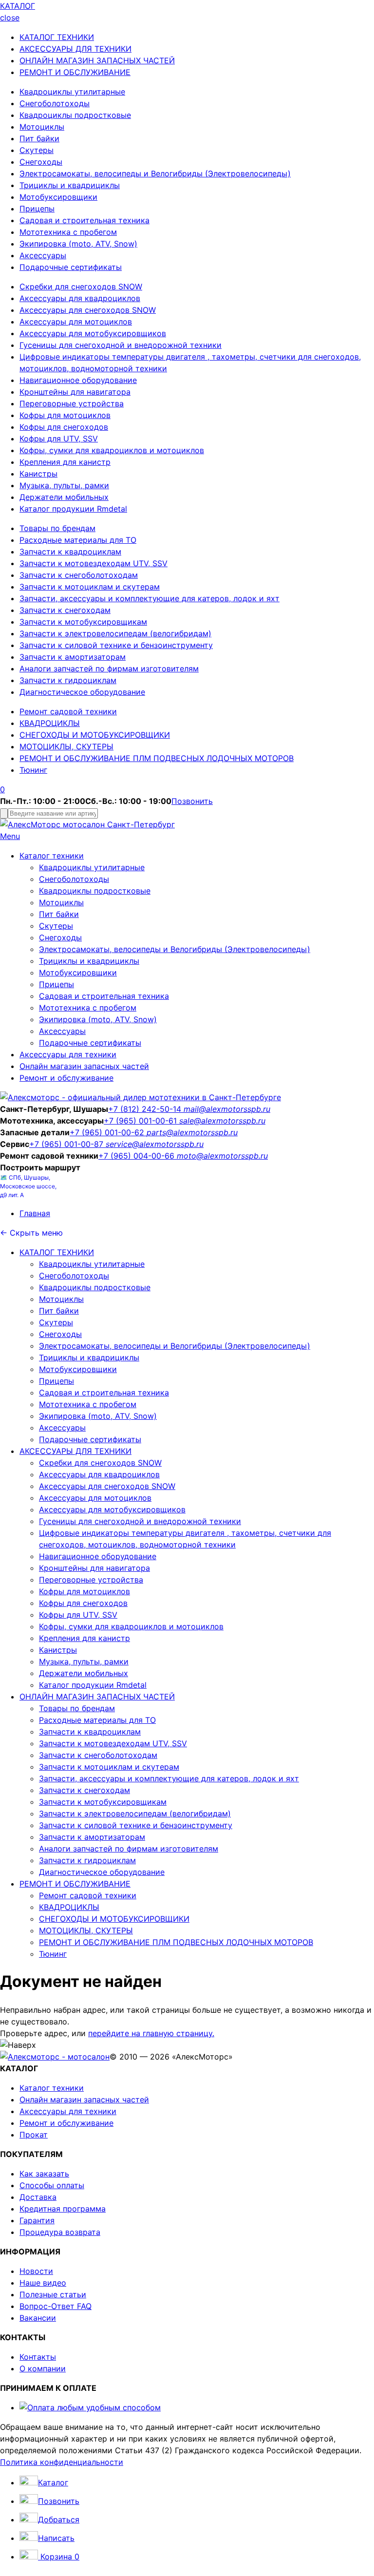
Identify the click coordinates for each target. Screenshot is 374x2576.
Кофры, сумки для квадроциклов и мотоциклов (112, 450)
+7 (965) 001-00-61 (141, 1121)
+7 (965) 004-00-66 (138, 1156)
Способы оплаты (52, 2185)
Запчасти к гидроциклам (68, 680)
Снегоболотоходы (55, 103)
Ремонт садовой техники (68, 711)
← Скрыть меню (31, 1233)
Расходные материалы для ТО (78, 540)
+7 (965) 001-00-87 (67, 1144)
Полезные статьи (53, 2294)
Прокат (34, 2135)
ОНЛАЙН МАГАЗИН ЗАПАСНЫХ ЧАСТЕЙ (97, 60)
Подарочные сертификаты (71, 267)
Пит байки (39, 138)
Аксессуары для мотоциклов (76, 322)
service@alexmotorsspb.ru (155, 1144)
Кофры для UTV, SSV (59, 439)
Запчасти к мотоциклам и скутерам (90, 587)
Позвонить (192, 801)
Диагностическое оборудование (82, 692)
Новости (36, 2271)
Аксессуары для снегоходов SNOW (88, 310)
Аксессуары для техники (68, 1054)
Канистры (38, 474)
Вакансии (38, 2318)
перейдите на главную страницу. (151, 2033)
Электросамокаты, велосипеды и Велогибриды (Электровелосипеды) (155, 173)
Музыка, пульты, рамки (64, 485)
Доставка (38, 2197)
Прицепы (37, 209)
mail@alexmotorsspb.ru (227, 1109)
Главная (35, 1213)
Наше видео (43, 2283)
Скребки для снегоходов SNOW (81, 286)
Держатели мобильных (64, 497)
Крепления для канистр (65, 462)
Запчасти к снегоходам (65, 610)
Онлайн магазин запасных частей (84, 1066)
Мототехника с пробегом (68, 232)
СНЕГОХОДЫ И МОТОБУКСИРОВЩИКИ (95, 735)
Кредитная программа (63, 2209)
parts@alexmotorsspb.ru (192, 1132)
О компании (43, 2368)
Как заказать (44, 2174)
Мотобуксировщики (58, 197)
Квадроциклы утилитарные (72, 92)
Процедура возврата (60, 2232)
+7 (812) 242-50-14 (146, 1109)
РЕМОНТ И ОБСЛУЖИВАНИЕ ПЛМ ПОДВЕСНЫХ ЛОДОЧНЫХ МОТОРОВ (157, 758)
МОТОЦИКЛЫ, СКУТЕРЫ (66, 746)
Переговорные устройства (72, 403)
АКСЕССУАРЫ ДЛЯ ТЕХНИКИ (75, 49)
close (10, 18)
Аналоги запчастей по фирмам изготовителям (109, 668)
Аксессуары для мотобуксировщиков (93, 333)
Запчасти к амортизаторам (73, 657)
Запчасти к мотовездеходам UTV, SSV (93, 563)
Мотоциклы (42, 127)
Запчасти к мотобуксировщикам (83, 622)
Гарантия (37, 2220)
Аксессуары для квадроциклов (80, 298)
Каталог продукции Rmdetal (73, 509)
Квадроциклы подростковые (75, 115)
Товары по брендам (57, 528)
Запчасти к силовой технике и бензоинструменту (116, 645)
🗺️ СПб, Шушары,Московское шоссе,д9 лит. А (28, 1186)
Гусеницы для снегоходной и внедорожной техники (121, 345)
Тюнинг (33, 770)
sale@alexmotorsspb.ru (222, 1121)
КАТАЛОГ (18, 6)
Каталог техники (52, 856)
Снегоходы (41, 162)
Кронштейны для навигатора (75, 392)
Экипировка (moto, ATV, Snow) (78, 244)
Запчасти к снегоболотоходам (79, 575)
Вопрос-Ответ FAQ (56, 2306)
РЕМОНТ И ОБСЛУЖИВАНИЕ (75, 72)
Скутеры (37, 150)
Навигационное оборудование (78, 380)
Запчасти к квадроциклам (70, 552)
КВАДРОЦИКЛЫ (50, 723)
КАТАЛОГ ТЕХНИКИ (57, 37)
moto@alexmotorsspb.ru (222, 1156)
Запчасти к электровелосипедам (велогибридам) (115, 633)
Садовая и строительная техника (84, 220)
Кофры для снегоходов (64, 427)
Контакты (38, 2357)
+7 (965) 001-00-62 (108, 1132)
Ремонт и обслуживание (66, 1078)
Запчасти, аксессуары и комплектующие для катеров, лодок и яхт (150, 598)
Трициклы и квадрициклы (70, 185)
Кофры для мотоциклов (65, 415)
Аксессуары (43, 255)
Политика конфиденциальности (62, 2462)
